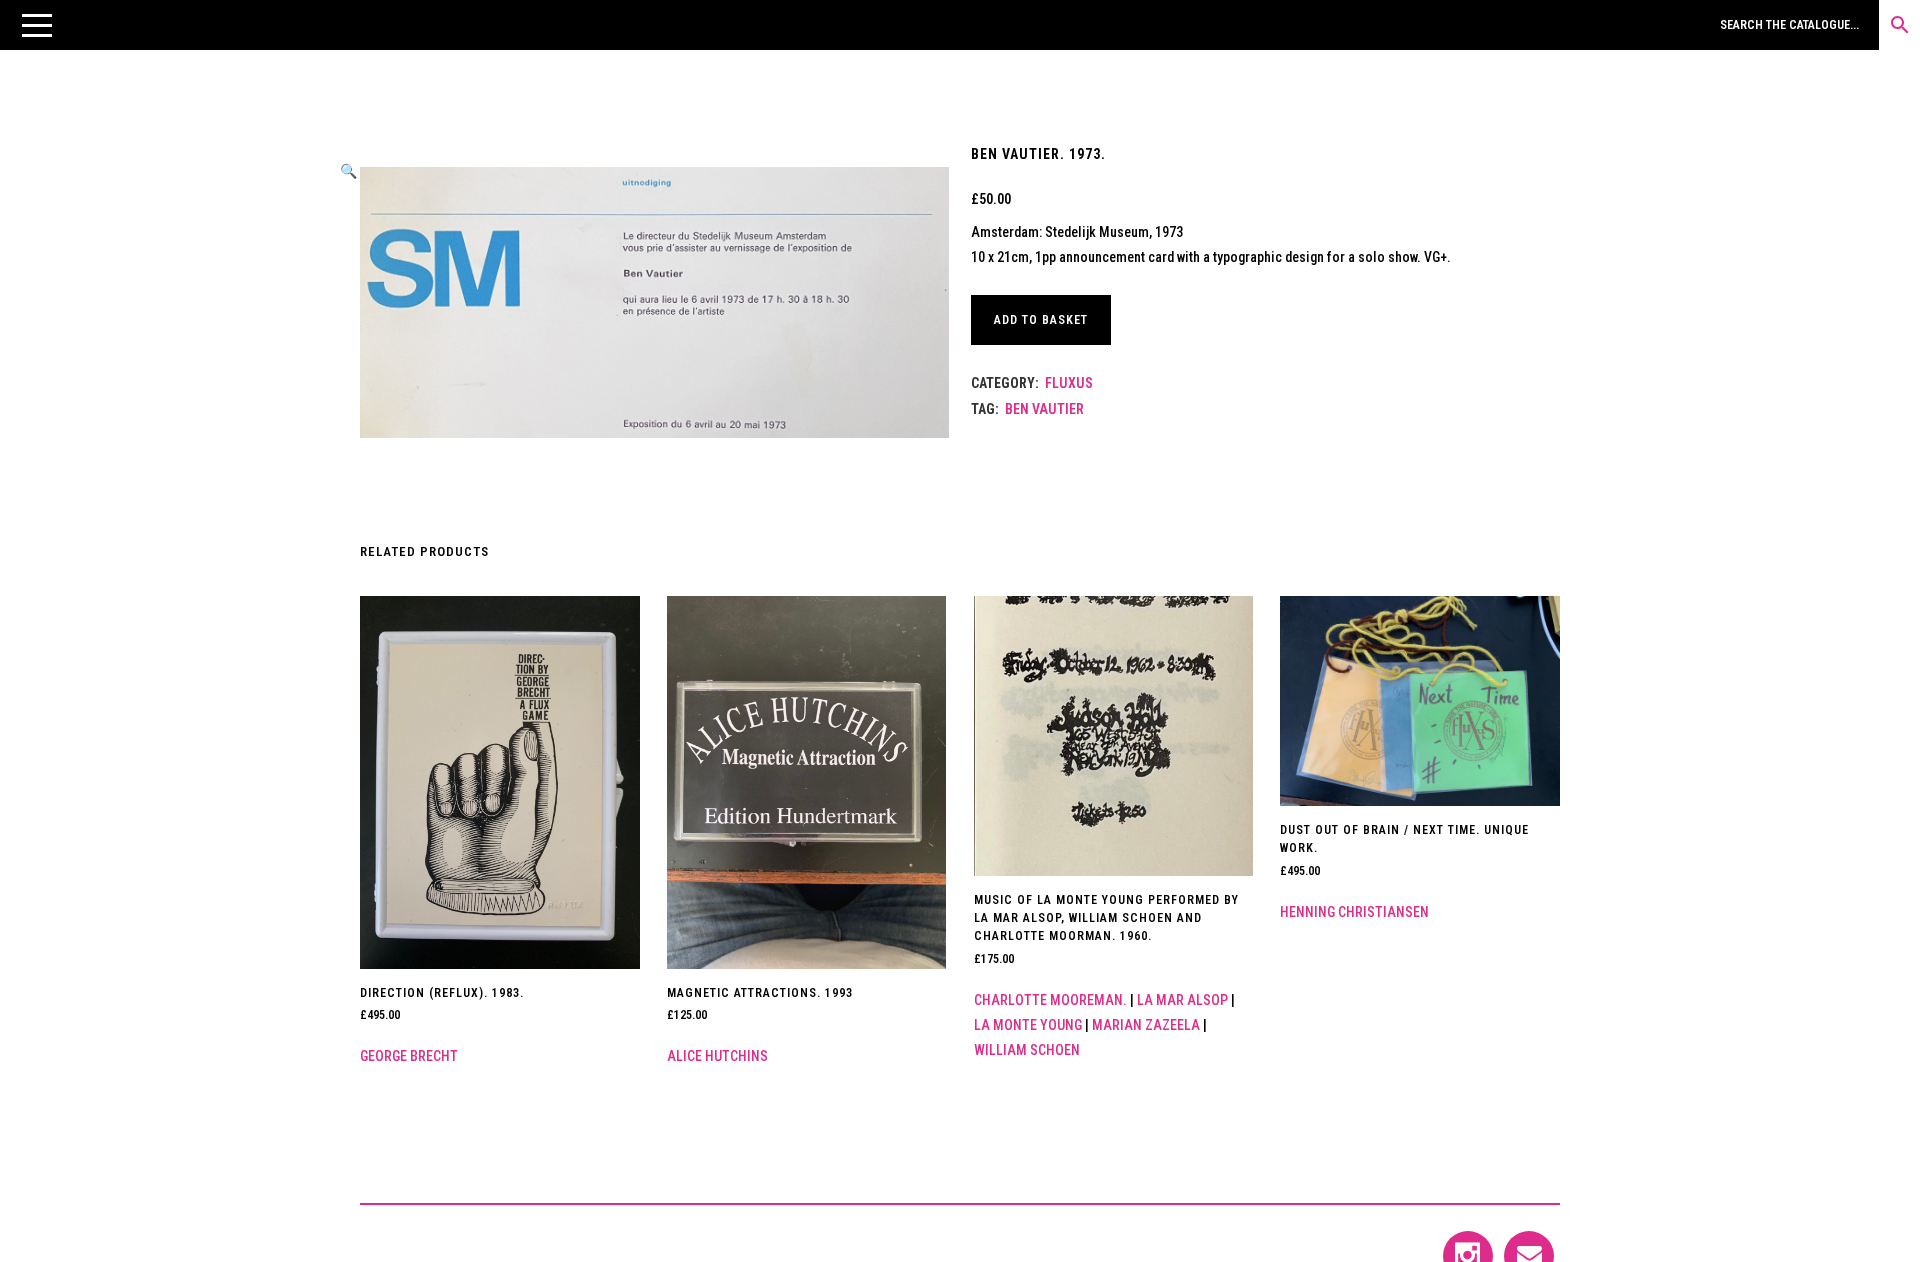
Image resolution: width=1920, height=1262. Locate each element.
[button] (37, 25)
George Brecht (409, 1056)
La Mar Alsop (1182, 1000)
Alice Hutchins (717, 1056)
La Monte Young (1028, 1025)
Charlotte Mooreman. (1050, 1000)
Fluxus (1069, 383)
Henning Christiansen (1354, 912)
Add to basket (1041, 320)
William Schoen (1027, 1050)
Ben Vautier (1044, 409)
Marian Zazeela (1146, 1025)
